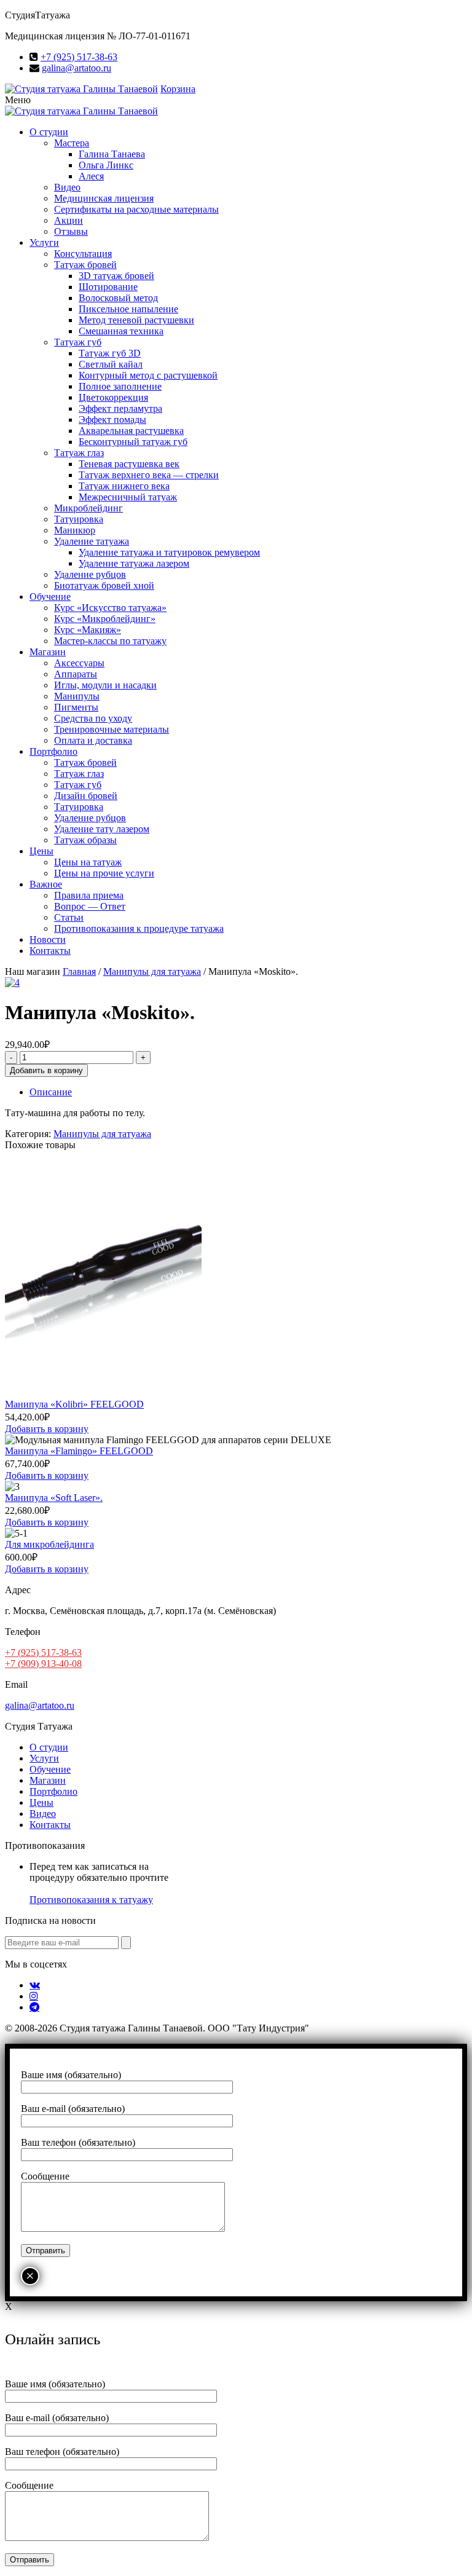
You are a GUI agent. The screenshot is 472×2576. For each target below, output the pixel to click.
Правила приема (89, 895)
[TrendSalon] (81, 89)
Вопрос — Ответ (90, 906)
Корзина (178, 89)
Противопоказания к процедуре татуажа (139, 928)
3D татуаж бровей (116, 276)
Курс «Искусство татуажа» (110, 608)
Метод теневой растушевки (136, 320)
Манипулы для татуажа (152, 971)
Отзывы (71, 231)
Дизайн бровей (86, 796)
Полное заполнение (120, 386)
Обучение (50, 597)
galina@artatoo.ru (77, 68)
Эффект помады (112, 419)
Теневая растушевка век (129, 464)
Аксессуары (79, 663)
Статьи (69, 917)
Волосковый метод (118, 298)
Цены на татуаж (88, 862)
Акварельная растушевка (131, 431)
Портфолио (53, 751)
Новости (48, 939)
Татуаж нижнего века (124, 486)
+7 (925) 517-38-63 (79, 57)
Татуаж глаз (79, 453)
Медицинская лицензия (104, 198)
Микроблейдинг (88, 508)
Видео (67, 187)
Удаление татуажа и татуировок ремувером (169, 552)
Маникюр (75, 530)
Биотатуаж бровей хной (104, 585)
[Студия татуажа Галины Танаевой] (81, 111)
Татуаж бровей (85, 265)
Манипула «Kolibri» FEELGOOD (74, 1404)
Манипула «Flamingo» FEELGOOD (79, 1451)
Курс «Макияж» (88, 630)
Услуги (44, 242)
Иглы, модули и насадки (105, 685)
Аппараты (76, 674)
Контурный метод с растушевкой (148, 375)
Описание (51, 1092)
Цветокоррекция (113, 397)
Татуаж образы (85, 840)
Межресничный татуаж (128, 497)
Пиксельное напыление (128, 309)
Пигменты (76, 707)
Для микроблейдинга (49, 1544)
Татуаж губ (78, 342)
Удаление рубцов (90, 574)
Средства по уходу (93, 718)
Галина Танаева (112, 154)
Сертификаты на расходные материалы (136, 209)
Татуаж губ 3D (110, 353)
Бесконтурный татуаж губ (133, 442)
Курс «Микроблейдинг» (105, 619)
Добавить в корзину (46, 1070)
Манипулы (77, 696)
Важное (46, 884)
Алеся (91, 176)
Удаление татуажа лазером (134, 563)
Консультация (83, 254)
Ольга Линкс (106, 165)
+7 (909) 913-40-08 (43, 1664)
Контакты (50, 951)
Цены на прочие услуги (104, 873)
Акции (69, 220)
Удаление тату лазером (102, 829)
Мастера (72, 143)
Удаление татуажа (92, 541)
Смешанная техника (121, 331)
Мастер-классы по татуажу (110, 641)
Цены (41, 851)
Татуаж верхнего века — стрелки (149, 475)
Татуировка (79, 519)
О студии (49, 132)
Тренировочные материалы (112, 729)
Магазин (48, 652)
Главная (79, 971)
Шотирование (108, 287)
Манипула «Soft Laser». (54, 1498)
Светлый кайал (111, 364)
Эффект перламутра (120, 408)
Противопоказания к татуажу (91, 1900)
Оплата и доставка (93, 740)
